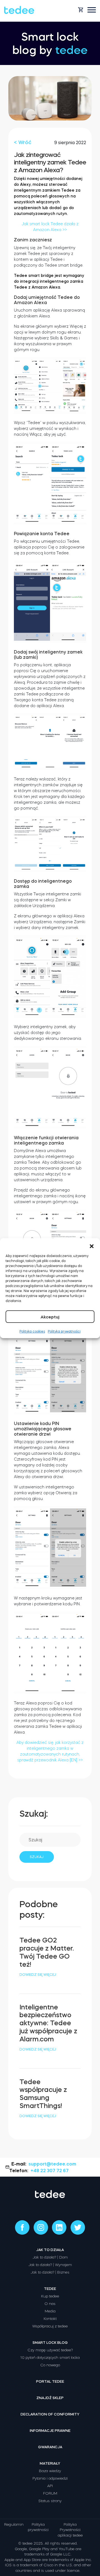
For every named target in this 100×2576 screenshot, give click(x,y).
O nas (50, 2304)
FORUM (50, 2493)
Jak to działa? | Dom (50, 2257)
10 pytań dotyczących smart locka (50, 2358)
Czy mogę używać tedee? (50, 2350)
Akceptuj (50, 1317)
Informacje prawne (50, 2431)
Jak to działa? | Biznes (50, 2272)
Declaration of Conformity (50, 2414)
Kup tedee (50, 2296)
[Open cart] (81, 10)
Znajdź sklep (50, 2398)
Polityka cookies (32, 1331)
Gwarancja (50, 2447)
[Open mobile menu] (92, 10)
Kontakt (50, 2319)
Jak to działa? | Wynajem (50, 2265)
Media (50, 2311)
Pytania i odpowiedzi (50, 2478)
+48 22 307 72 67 (50, 2171)
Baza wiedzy (50, 2471)
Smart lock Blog (50, 2343)
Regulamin (14, 2524)
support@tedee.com (52, 2164)
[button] (92, 1245)
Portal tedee (50, 2381)
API (50, 2486)
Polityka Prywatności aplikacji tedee (70, 2530)
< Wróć (23, 142)
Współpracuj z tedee (50, 2326)
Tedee (50, 2289)
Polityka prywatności (64, 1331)
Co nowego (50, 2365)
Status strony (50, 2501)
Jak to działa (50, 2250)
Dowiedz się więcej (38, 1975)
